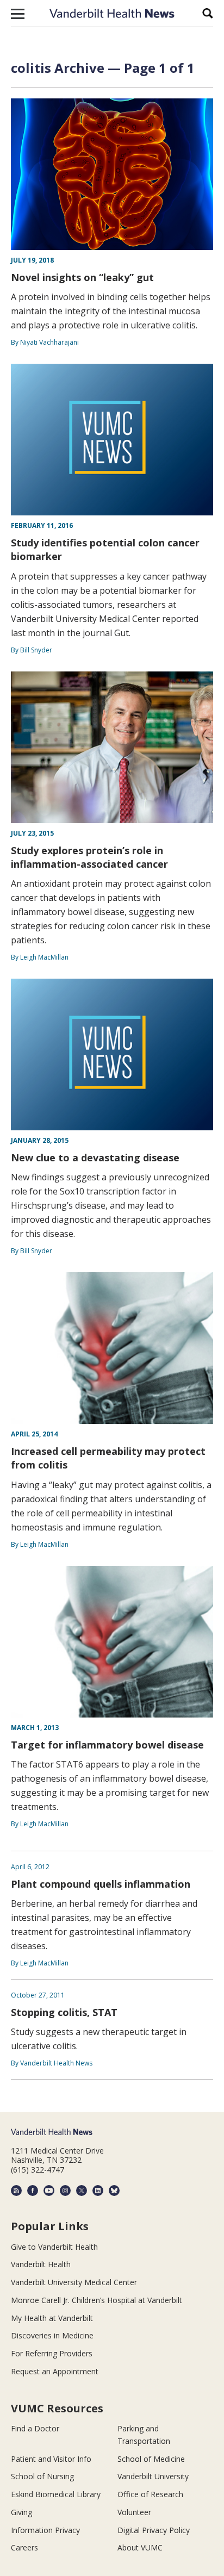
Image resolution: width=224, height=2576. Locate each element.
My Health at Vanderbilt (52, 2318)
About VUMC (140, 2547)
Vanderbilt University (153, 2476)
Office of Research (150, 2494)
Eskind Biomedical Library (56, 2494)
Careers (24, 2547)
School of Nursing (42, 2476)
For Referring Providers (52, 2353)
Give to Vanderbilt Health (54, 2247)
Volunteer (134, 2512)
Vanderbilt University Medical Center (74, 2282)
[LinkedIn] (98, 2191)
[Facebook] (33, 2191)
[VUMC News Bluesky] (114, 2191)
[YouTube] (49, 2191)
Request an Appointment (55, 2371)
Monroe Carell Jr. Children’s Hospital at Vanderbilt (97, 2300)
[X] (82, 2191)
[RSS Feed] (16, 2191)
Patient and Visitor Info (51, 2459)
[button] (18, 14)
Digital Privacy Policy (154, 2530)
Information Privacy (45, 2530)
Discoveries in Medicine (52, 2335)
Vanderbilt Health (41, 2264)
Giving (21, 2512)
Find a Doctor (35, 2428)
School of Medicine (151, 2459)
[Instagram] (65, 2191)
